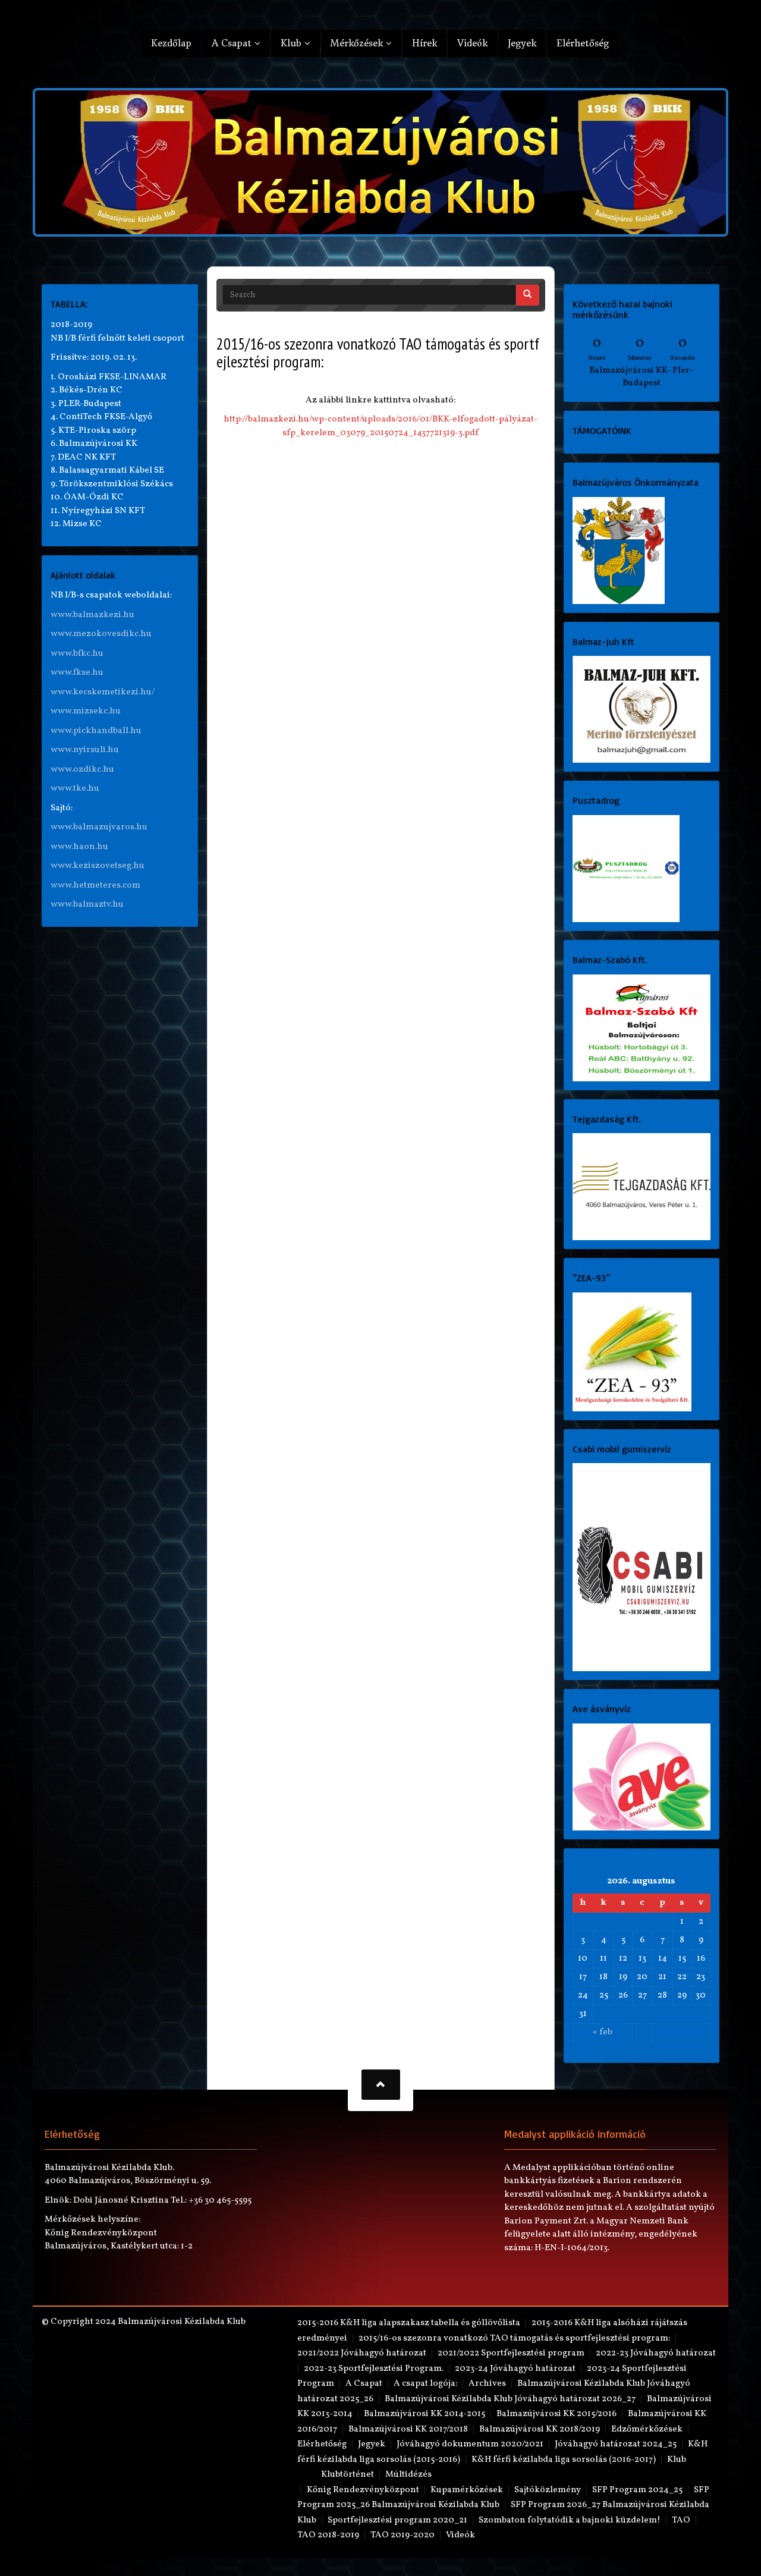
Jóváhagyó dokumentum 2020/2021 (470, 2444)
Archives (487, 2384)
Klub (293, 43)
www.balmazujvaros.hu (99, 827)
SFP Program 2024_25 (637, 2490)
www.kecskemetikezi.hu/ (103, 692)
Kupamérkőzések (467, 2490)
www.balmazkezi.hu (92, 615)
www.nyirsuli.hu (85, 750)
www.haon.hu (79, 847)
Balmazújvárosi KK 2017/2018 (408, 2429)
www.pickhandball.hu (96, 731)
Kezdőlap (171, 43)
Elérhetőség (583, 43)
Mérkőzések (358, 43)
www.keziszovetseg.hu (98, 866)
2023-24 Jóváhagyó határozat (515, 2369)
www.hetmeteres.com (95, 886)
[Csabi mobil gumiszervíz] (642, 1567)
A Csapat (233, 43)
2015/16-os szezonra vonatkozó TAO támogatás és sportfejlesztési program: (514, 2338)
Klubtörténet (348, 2475)
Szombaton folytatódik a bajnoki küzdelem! (570, 2520)
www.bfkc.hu (77, 654)
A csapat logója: (425, 2384)
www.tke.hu (75, 789)
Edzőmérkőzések (647, 2429)
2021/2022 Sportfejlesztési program (511, 2353)
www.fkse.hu (77, 673)
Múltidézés (408, 2475)
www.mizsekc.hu (86, 711)
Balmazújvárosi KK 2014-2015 (424, 2414)
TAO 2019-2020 (402, 2535)
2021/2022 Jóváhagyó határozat (362, 2353)
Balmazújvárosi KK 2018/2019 (540, 2429)
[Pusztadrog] (626, 868)
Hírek (424, 43)
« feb (603, 2032)
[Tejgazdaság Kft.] (642, 1187)
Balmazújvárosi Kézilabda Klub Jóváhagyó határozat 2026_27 (510, 2399)
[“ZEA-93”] (632, 1352)
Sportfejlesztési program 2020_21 (397, 2520)
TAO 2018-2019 (328, 2535)
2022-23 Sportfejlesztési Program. (374, 2369)
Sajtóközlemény (548, 2490)
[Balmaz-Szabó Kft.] (642, 1028)
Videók (472, 43)
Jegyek (522, 43)
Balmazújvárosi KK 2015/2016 (556, 2414)
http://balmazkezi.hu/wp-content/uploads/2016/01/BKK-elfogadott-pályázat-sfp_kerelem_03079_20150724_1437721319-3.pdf (380, 426)
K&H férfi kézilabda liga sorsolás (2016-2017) (564, 2460)
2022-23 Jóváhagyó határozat (656, 2353)
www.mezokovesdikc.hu (101, 634)
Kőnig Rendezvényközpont (363, 2490)
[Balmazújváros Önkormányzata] (619, 550)
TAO (681, 2520)
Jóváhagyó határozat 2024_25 (616, 2444)
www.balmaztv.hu (87, 905)
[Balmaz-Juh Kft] (642, 710)
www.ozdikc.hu (82, 770)
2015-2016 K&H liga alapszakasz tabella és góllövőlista (409, 2323)
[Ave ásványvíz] (642, 1777)
